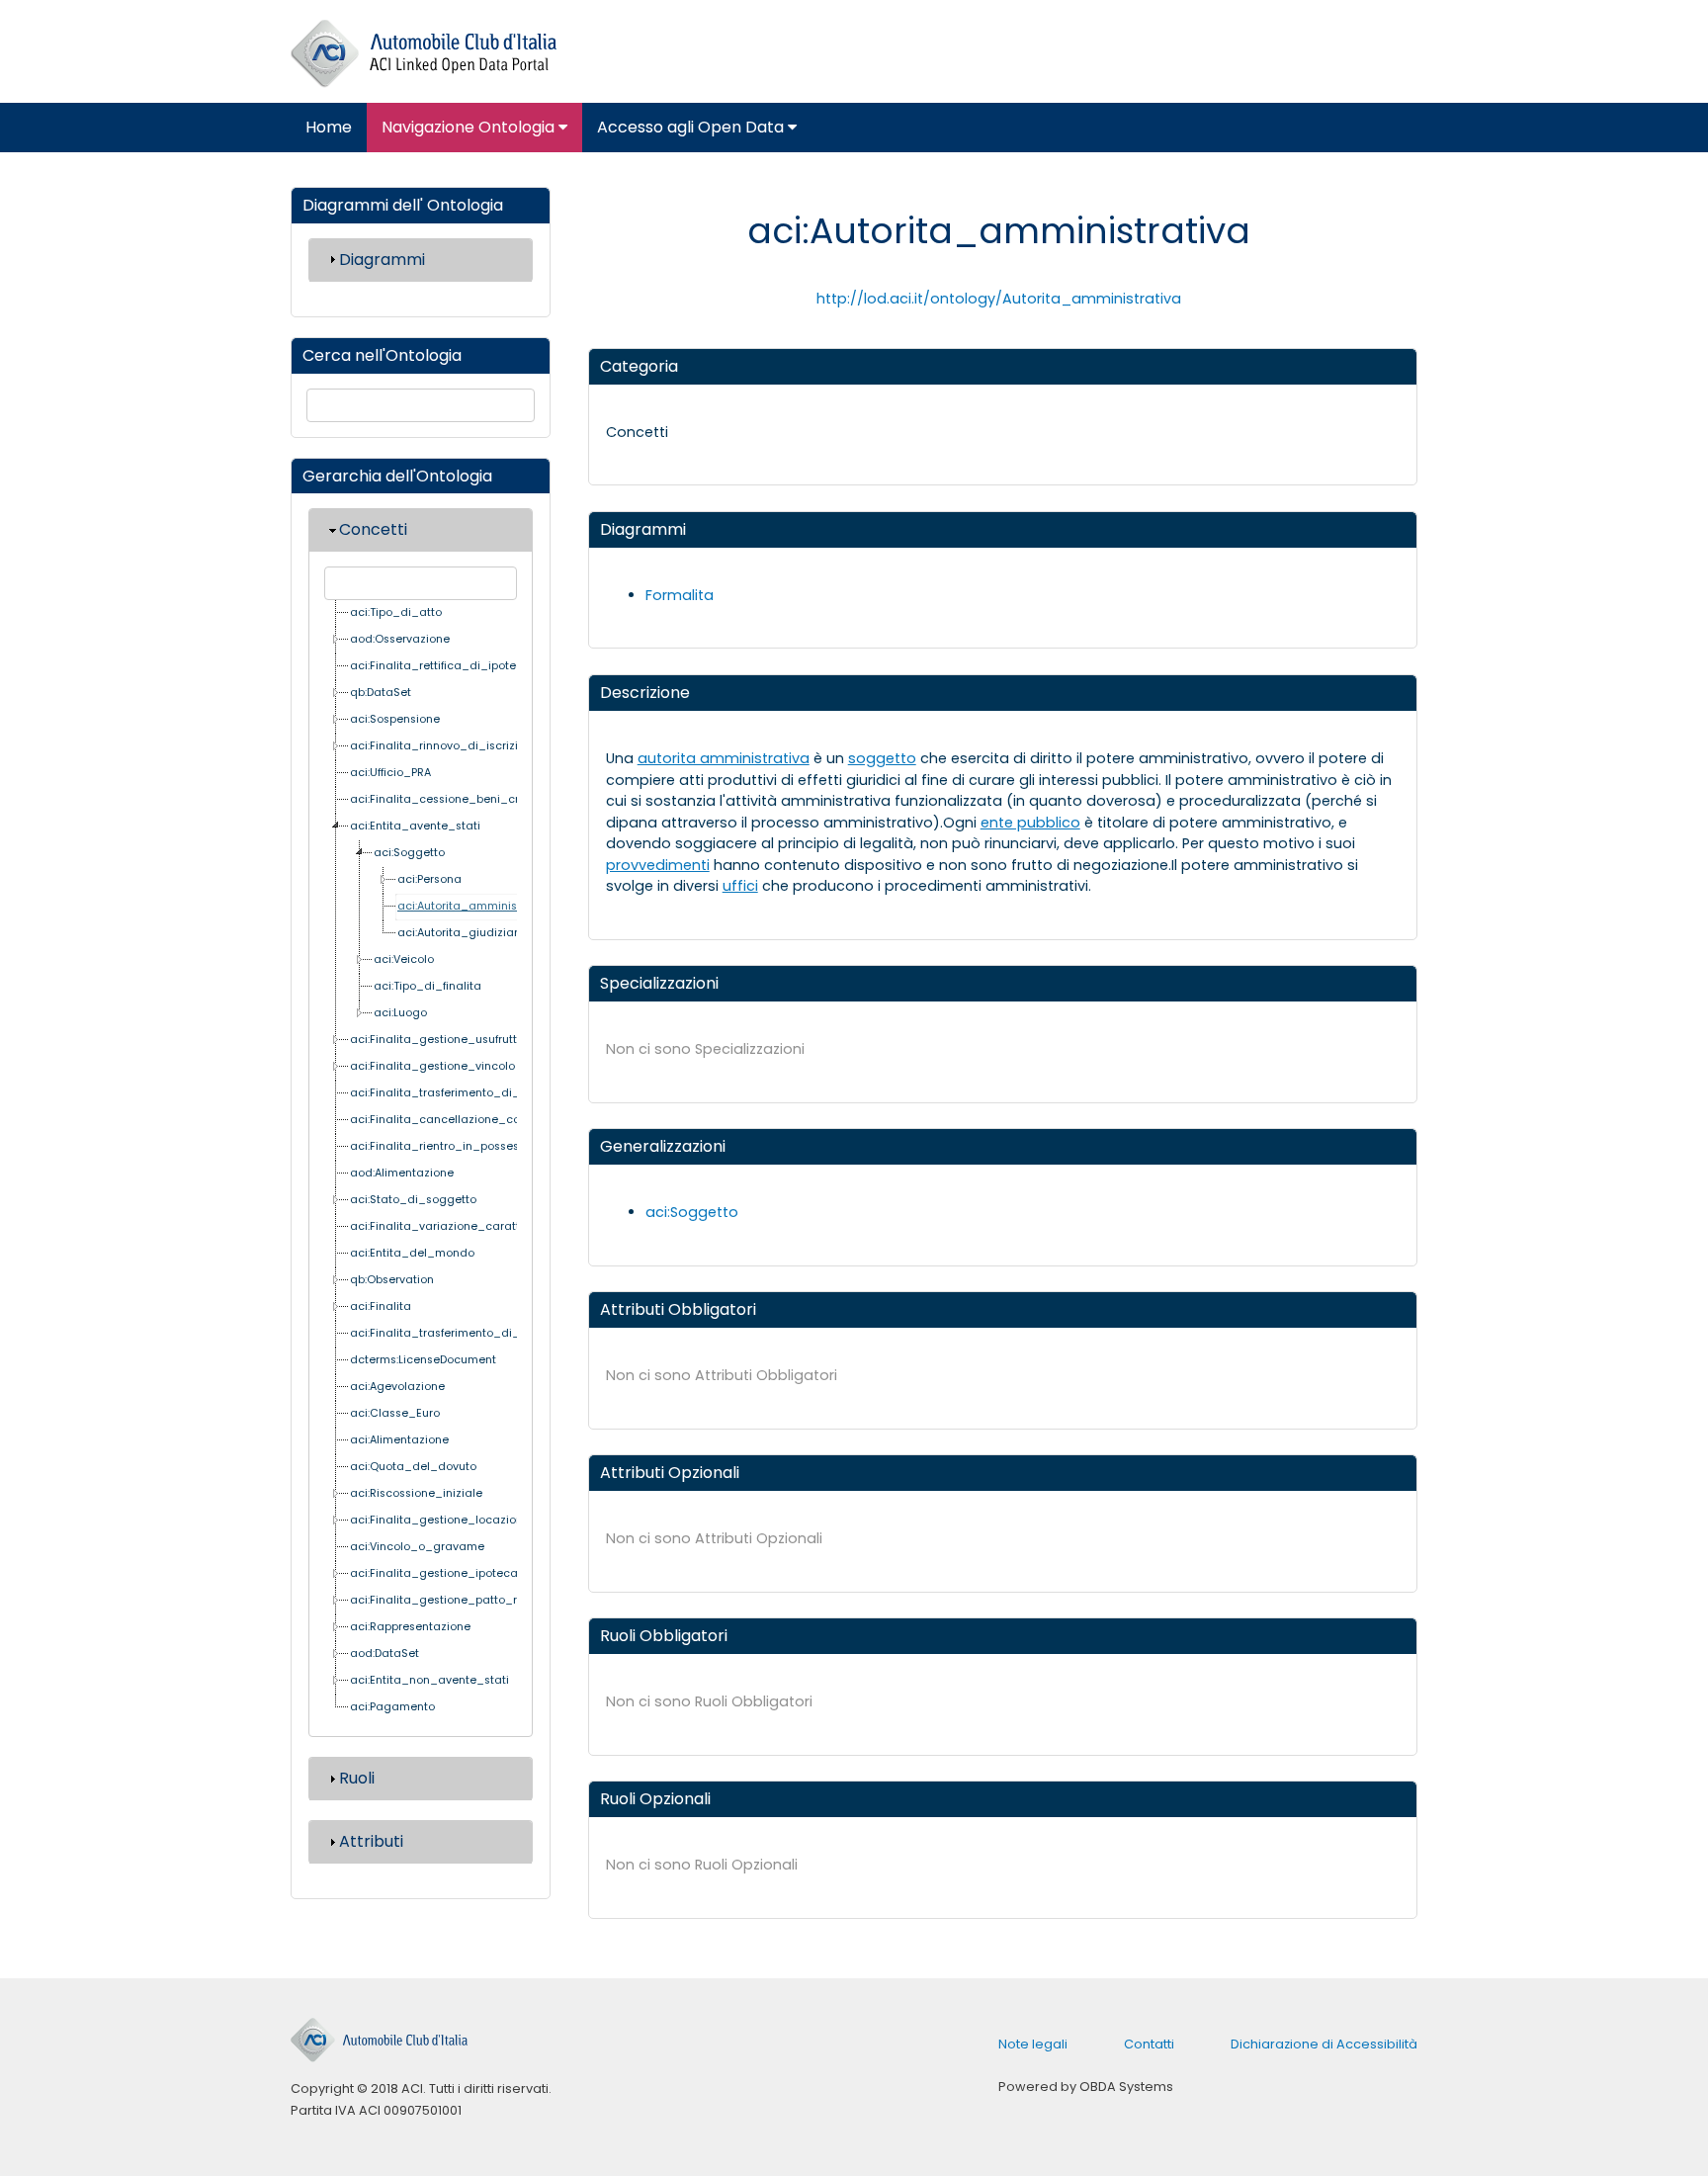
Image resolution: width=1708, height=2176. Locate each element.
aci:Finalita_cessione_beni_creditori (452, 799)
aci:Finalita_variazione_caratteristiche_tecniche (487, 1226)
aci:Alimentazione (399, 1440)
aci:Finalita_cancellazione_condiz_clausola (475, 1120)
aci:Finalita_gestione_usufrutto (437, 1040)
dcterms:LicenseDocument (423, 1360)
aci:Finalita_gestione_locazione (440, 1520)
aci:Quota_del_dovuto (413, 1467)
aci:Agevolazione (397, 1387)
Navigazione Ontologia (470, 127)
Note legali (1033, 2044)
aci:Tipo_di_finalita (427, 986)
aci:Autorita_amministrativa (475, 906)
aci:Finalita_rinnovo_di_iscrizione (444, 746)
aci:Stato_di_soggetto (413, 1200)
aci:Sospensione (395, 719)
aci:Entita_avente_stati (415, 826)
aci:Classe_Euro (395, 1413)
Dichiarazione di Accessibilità (1324, 2044)
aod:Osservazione (400, 639)
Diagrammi (382, 260)
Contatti (1149, 2044)
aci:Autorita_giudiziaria (463, 933)
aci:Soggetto (409, 853)
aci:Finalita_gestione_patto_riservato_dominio (482, 1600)
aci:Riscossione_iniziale (416, 1493)
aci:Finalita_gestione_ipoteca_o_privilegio (470, 1573)
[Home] (424, 54)
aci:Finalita (381, 1306)
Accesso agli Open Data (692, 127)
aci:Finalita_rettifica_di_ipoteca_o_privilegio (477, 666)
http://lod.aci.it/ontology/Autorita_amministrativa (999, 299)
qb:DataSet (381, 693)
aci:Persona (429, 879)
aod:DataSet (384, 1654)
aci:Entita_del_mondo (412, 1253)
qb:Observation (392, 1280)
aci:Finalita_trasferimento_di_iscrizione (461, 1333)
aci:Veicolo (404, 959)
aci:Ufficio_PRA (390, 773)
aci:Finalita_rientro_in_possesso (441, 1146)
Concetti (373, 529)
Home (329, 127)
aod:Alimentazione (402, 1173)
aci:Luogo (400, 1013)
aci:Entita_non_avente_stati (429, 1680)
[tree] (421, 1161)
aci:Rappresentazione (410, 1627)
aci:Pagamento (392, 1707)
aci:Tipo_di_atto (396, 612)
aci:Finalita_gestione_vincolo (432, 1066)
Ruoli (357, 1778)
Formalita (680, 595)
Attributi (371, 1841)
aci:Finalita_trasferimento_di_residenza (463, 1093)
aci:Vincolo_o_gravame (417, 1547)
